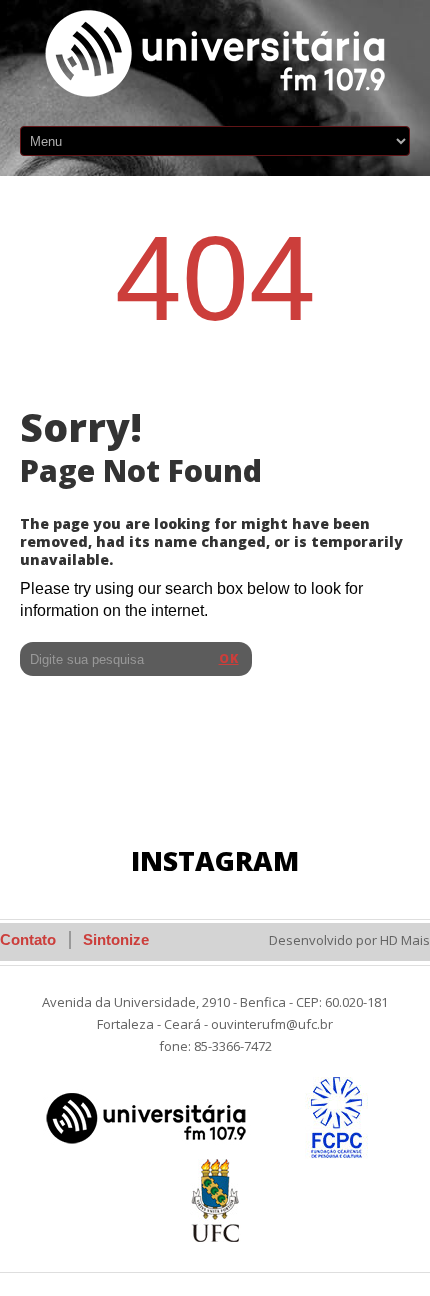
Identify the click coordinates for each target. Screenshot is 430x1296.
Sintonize (116, 939)
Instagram (215, 860)
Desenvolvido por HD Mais (349, 940)
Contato (28, 939)
